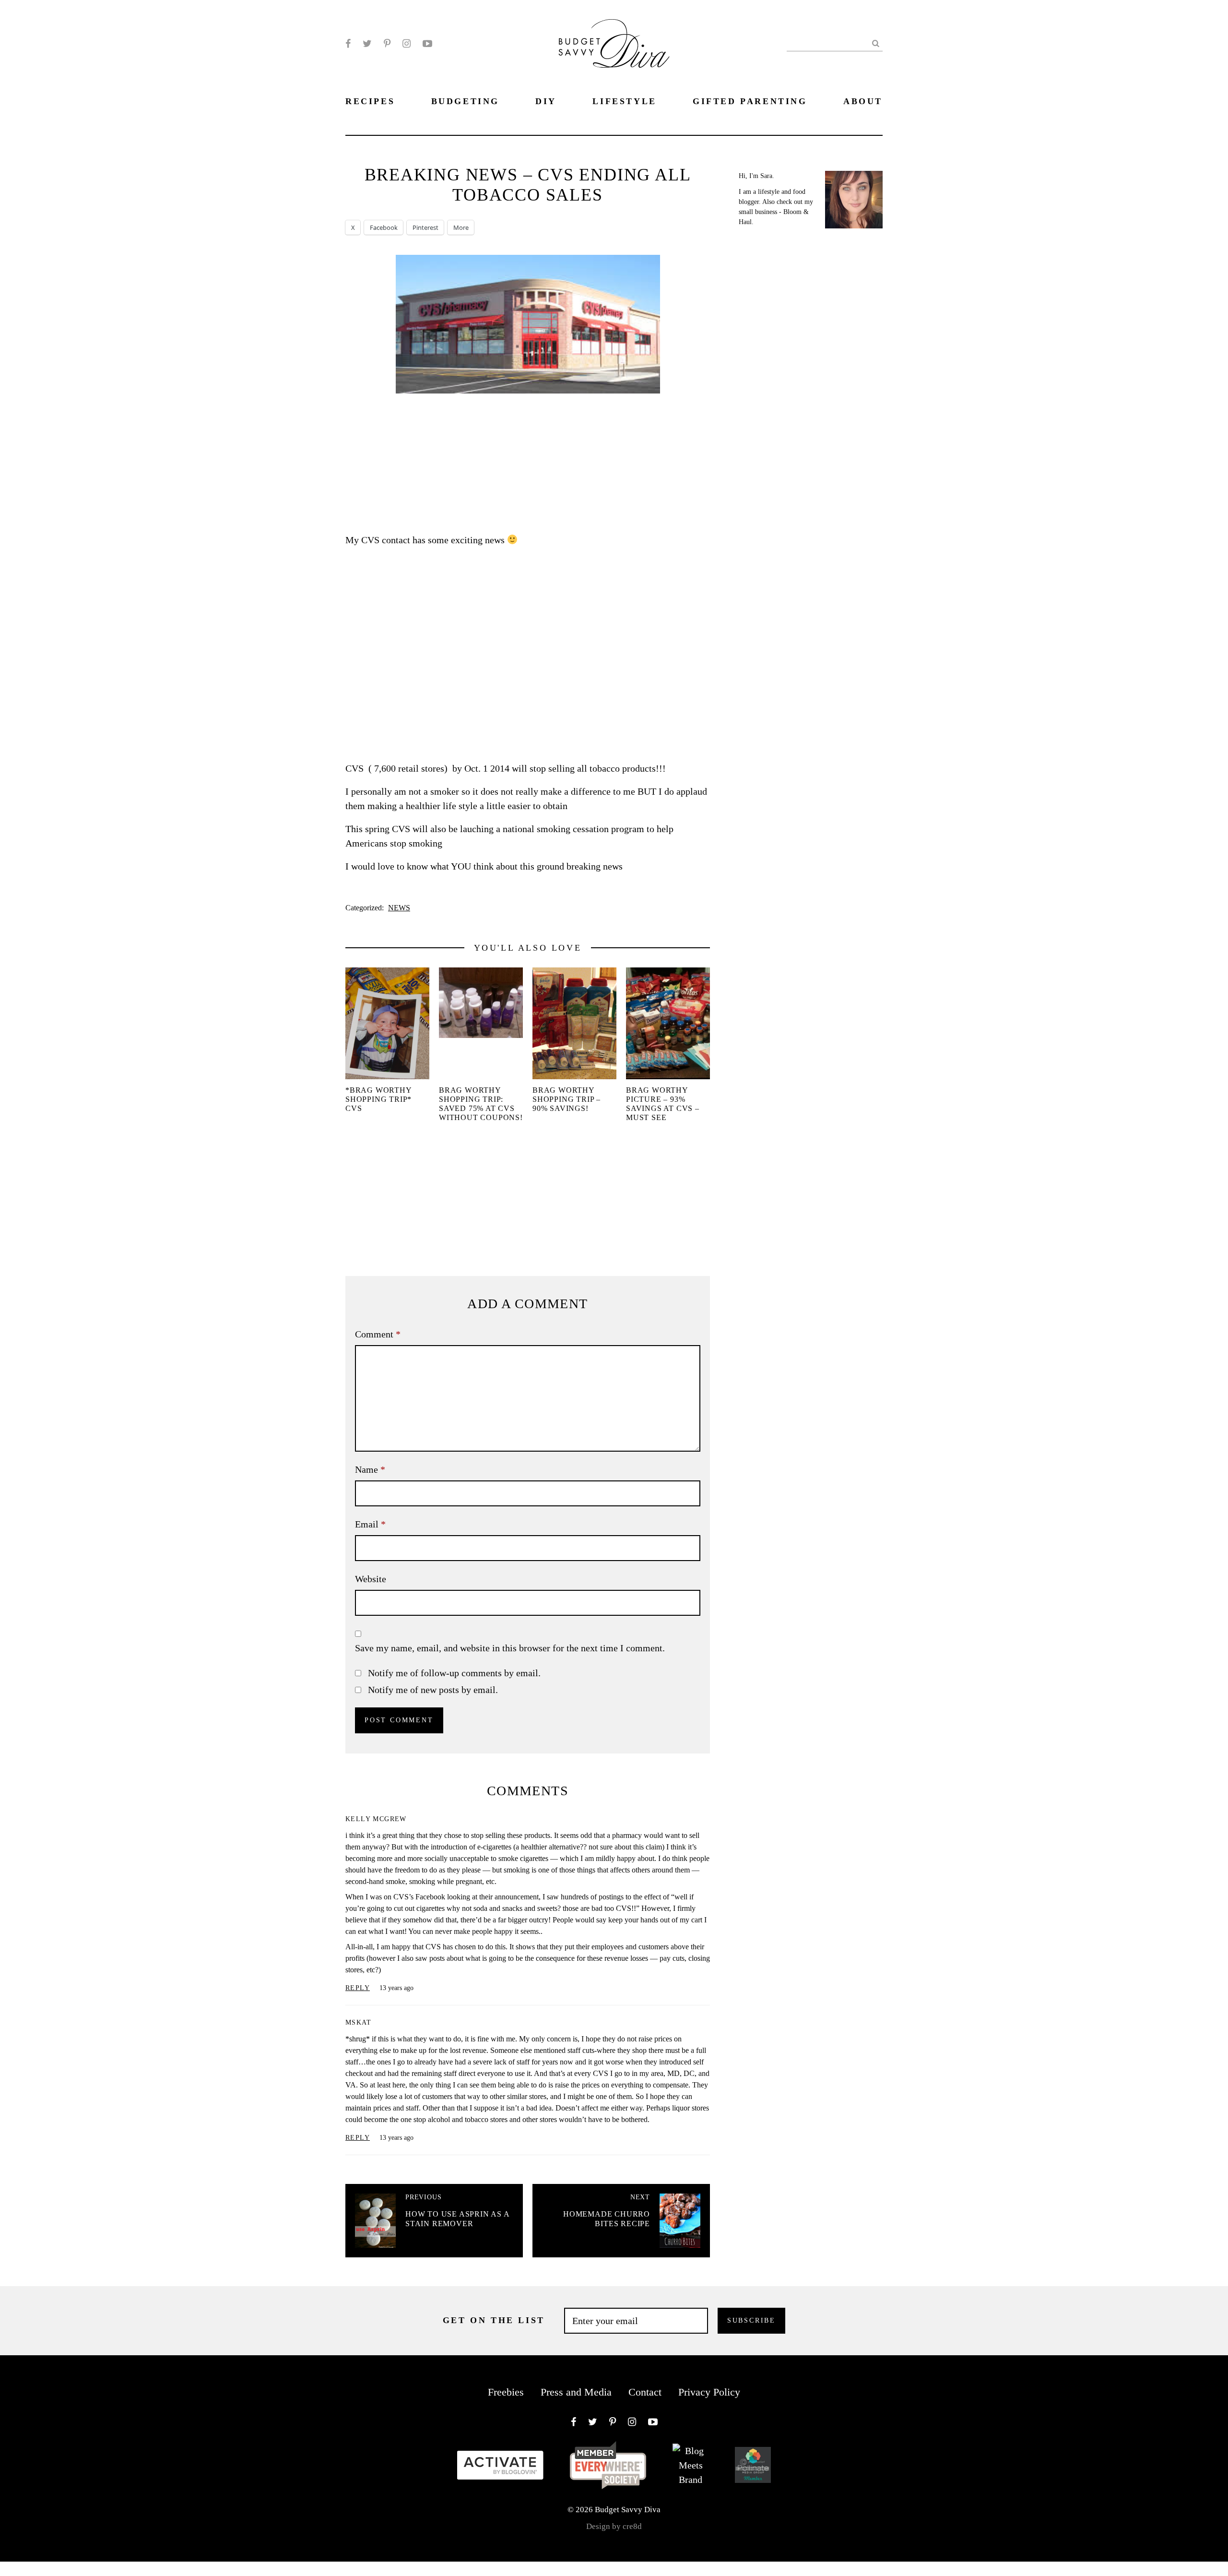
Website (371, 1579)
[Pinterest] (387, 44)
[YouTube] (427, 44)
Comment (378, 1334)
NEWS (399, 908)
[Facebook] (348, 44)
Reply (358, 1988)
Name (370, 1469)
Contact (645, 2392)
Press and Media (576, 2392)
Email (370, 1524)
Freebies (506, 2392)
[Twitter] (367, 44)
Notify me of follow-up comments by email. (454, 1673)
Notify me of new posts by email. (433, 1690)
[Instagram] (407, 44)
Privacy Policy (709, 2392)
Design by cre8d (614, 2526)
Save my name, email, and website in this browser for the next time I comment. (510, 1648)
